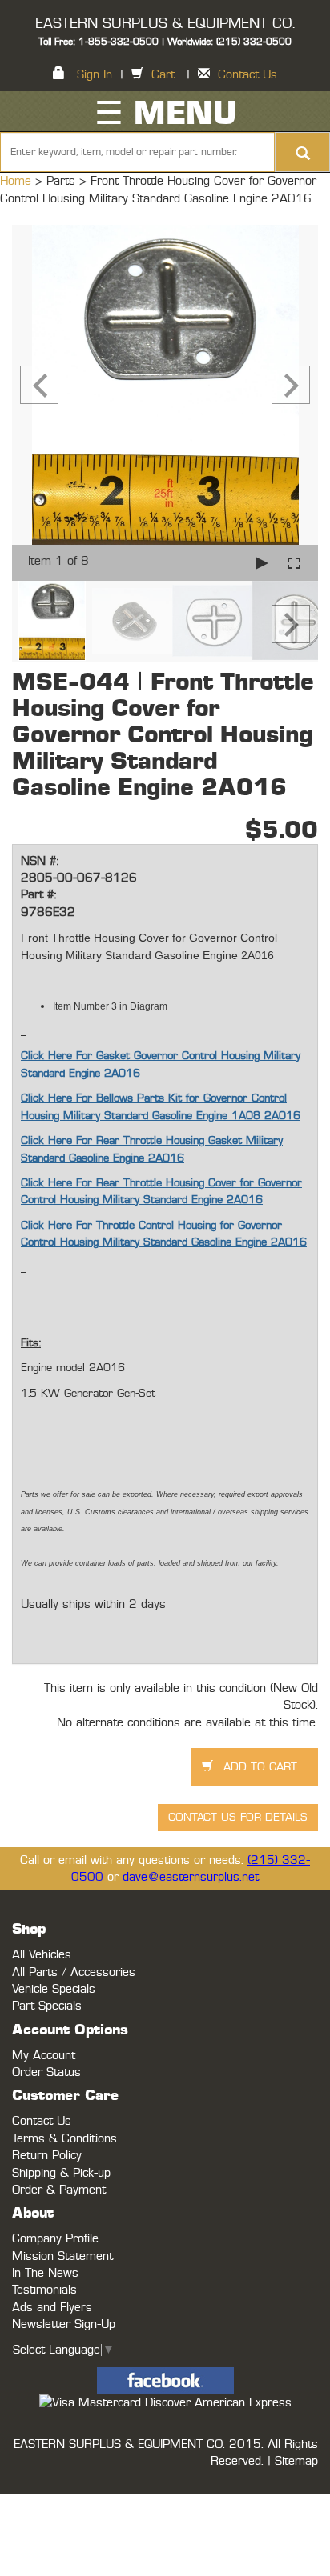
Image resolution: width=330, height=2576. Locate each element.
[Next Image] (291, 385)
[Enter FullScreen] (294, 563)
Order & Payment (59, 2190)
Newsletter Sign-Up (64, 2324)
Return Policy (47, 2156)
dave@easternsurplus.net (191, 1877)
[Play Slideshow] (262, 563)
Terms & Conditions (64, 2139)
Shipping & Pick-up (61, 2173)
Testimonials (44, 2290)
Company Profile (55, 2239)
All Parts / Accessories (74, 1972)
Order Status (46, 2072)
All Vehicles (42, 1955)
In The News (45, 2273)
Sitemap (296, 2461)
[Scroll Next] (291, 624)
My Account (44, 2056)
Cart (163, 75)
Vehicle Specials (54, 1989)
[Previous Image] (39, 385)
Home (18, 181)
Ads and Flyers (52, 2308)
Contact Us (247, 75)
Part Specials (47, 2006)
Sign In (95, 75)
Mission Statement (62, 2256)
